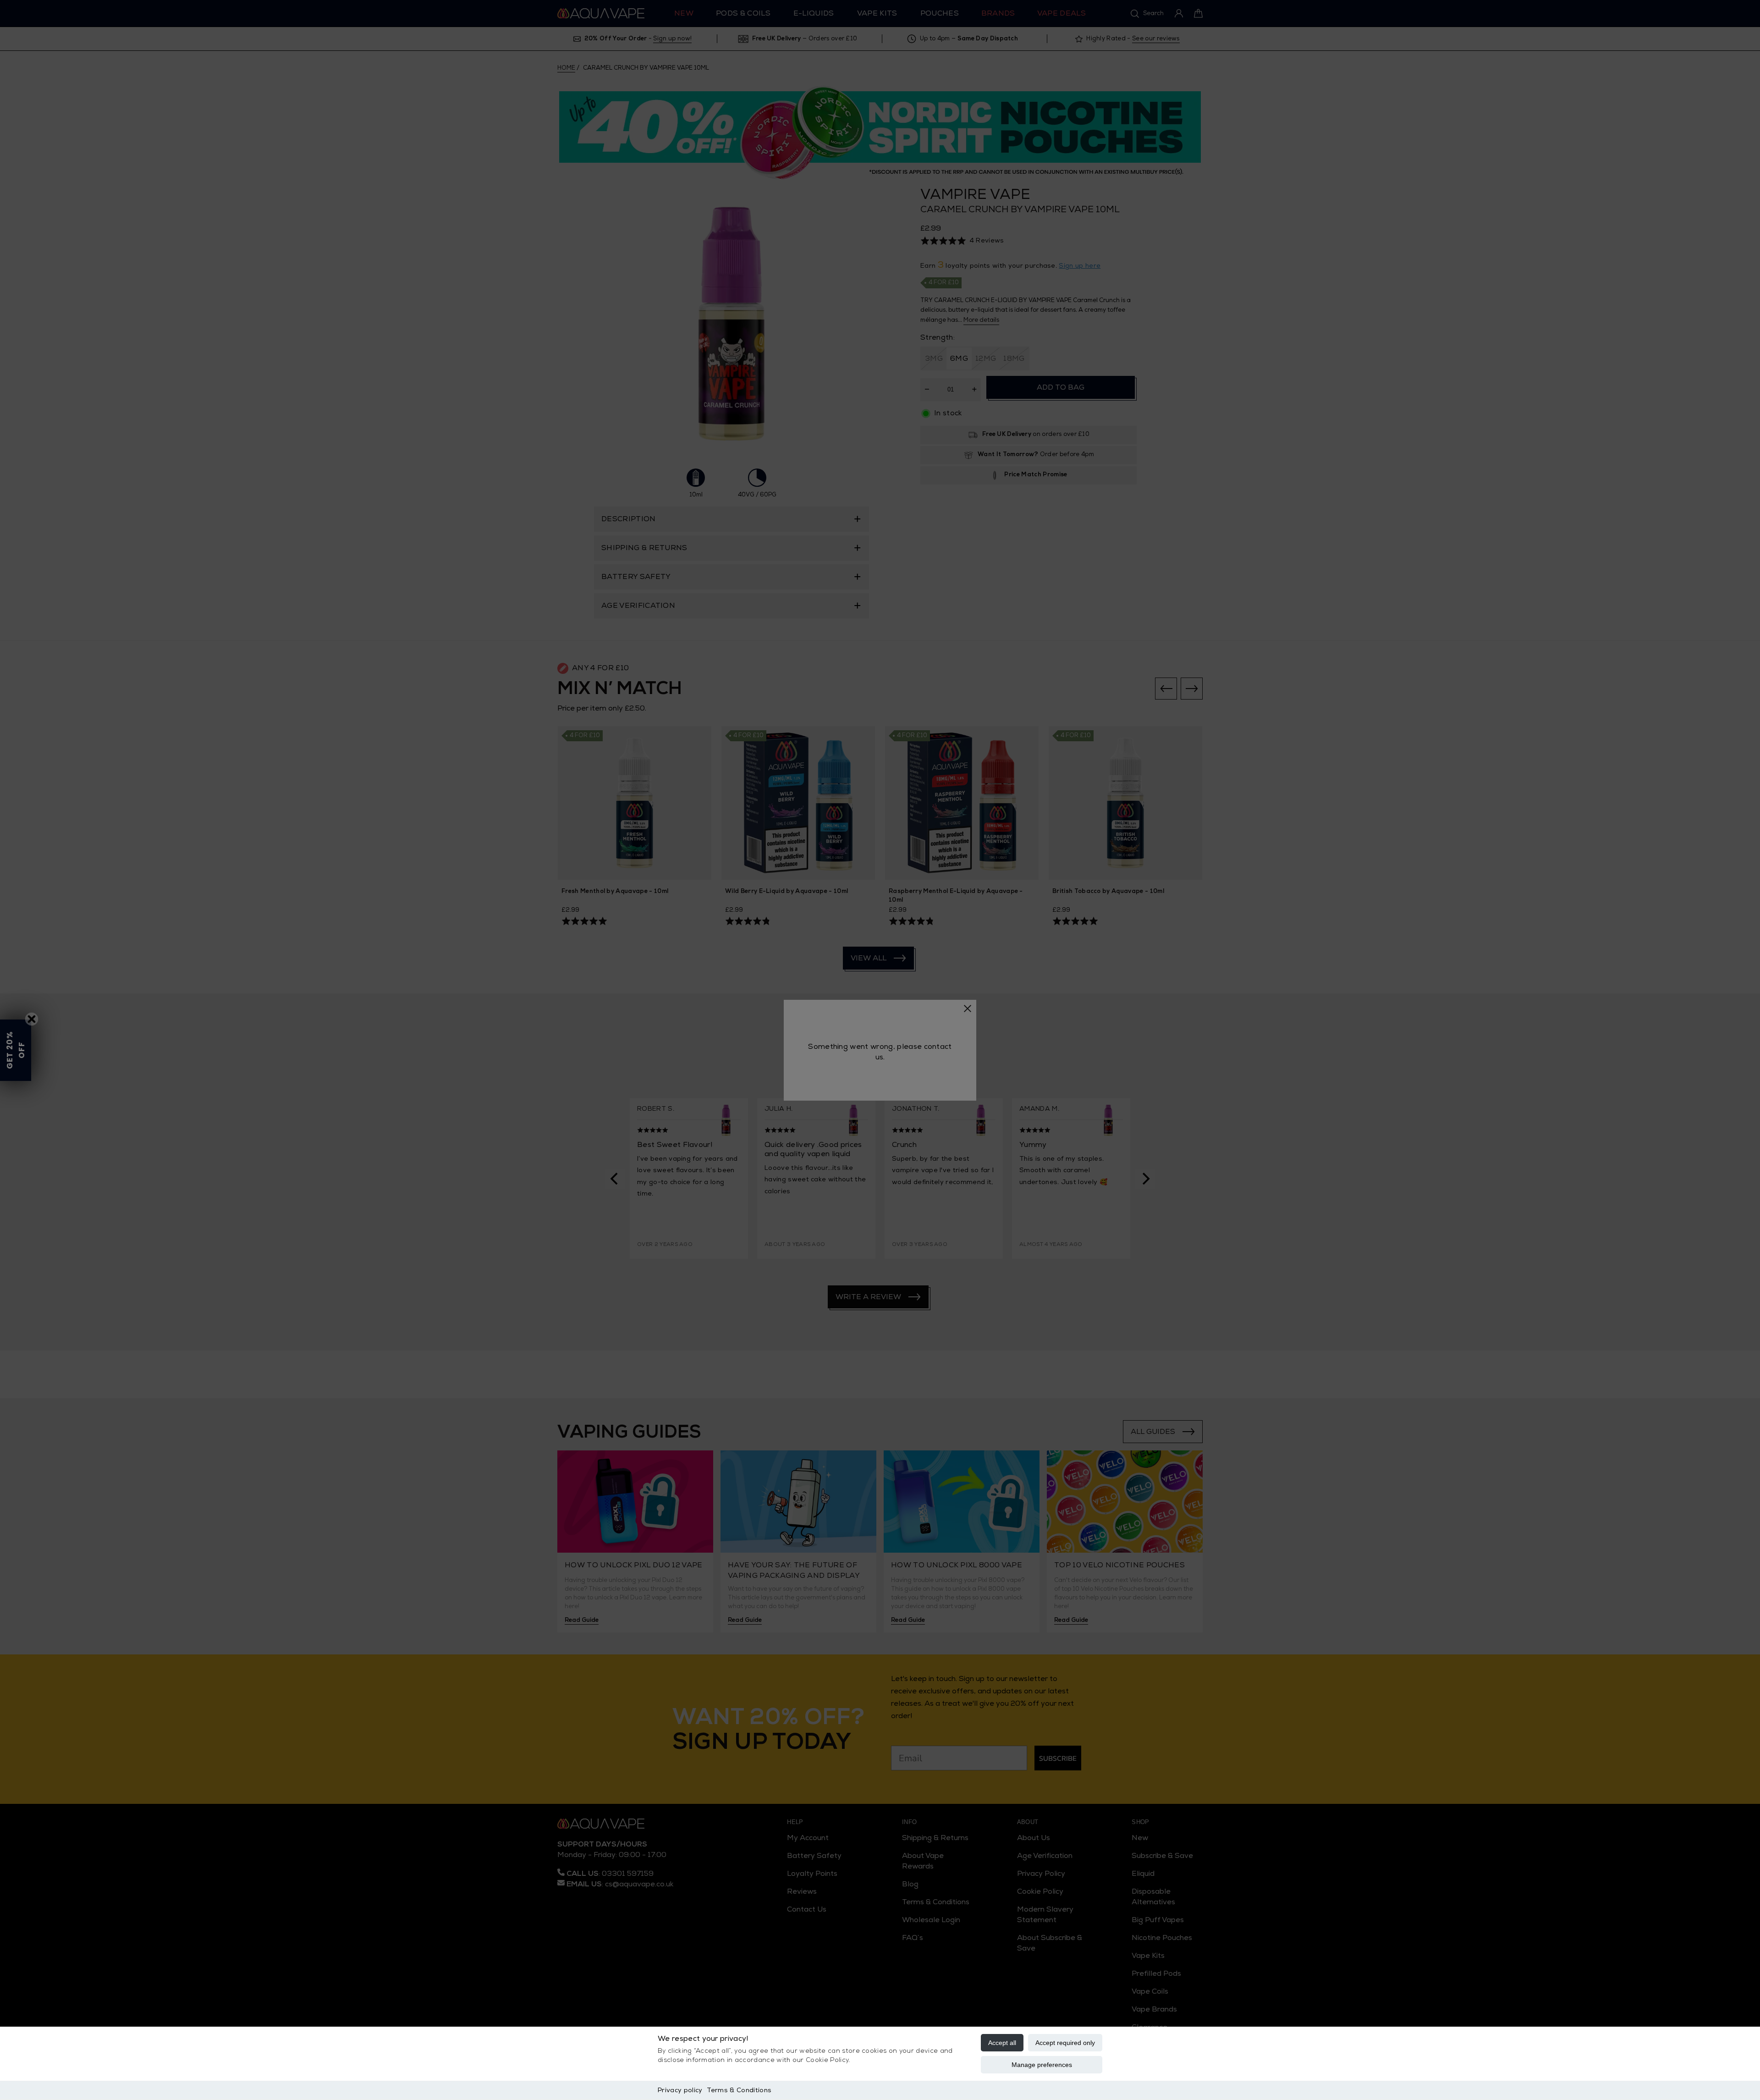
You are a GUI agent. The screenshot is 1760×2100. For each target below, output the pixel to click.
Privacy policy (680, 2090)
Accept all (1002, 2043)
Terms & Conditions (739, 2090)
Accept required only (1065, 2043)
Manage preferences (1042, 2065)
